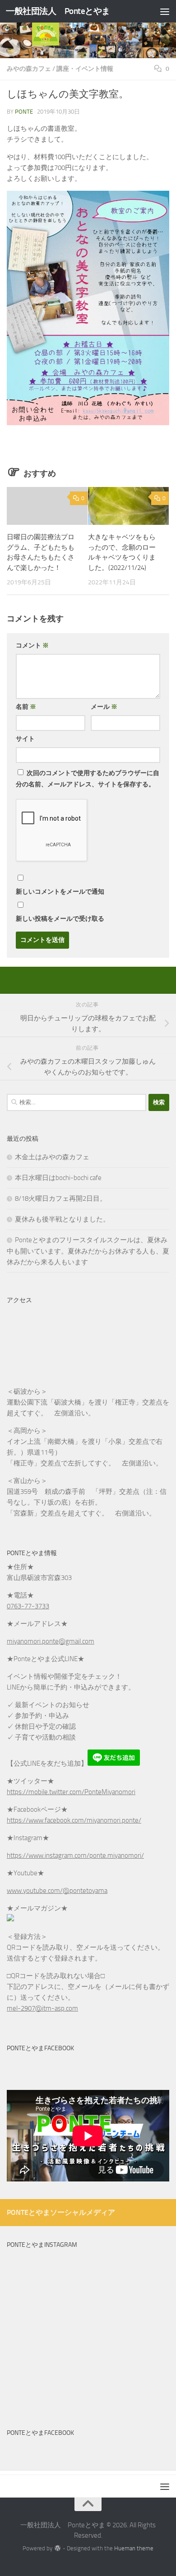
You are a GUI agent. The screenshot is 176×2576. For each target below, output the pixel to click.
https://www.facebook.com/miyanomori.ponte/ (74, 1820)
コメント (32, 645)
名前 (26, 707)
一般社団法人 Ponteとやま (58, 11)
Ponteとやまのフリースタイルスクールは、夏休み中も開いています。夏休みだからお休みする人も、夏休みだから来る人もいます (88, 1251)
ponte (24, 112)
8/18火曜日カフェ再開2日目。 (61, 1198)
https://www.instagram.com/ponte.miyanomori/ (75, 1855)
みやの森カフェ (29, 69)
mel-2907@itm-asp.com (42, 2008)
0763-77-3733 (28, 1606)
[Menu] (165, 11)
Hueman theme (134, 2548)
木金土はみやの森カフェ (52, 1157)
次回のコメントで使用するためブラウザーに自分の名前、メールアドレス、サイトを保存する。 (88, 779)
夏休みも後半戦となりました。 (62, 1219)
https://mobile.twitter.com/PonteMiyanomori (71, 1792)
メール (104, 707)
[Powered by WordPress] (58, 2548)
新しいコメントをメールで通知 (60, 892)
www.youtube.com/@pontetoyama (57, 1891)
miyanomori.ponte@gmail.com (51, 1641)
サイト (25, 739)
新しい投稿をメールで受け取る (60, 919)
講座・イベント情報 (85, 69)
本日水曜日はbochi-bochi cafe (58, 1178)
